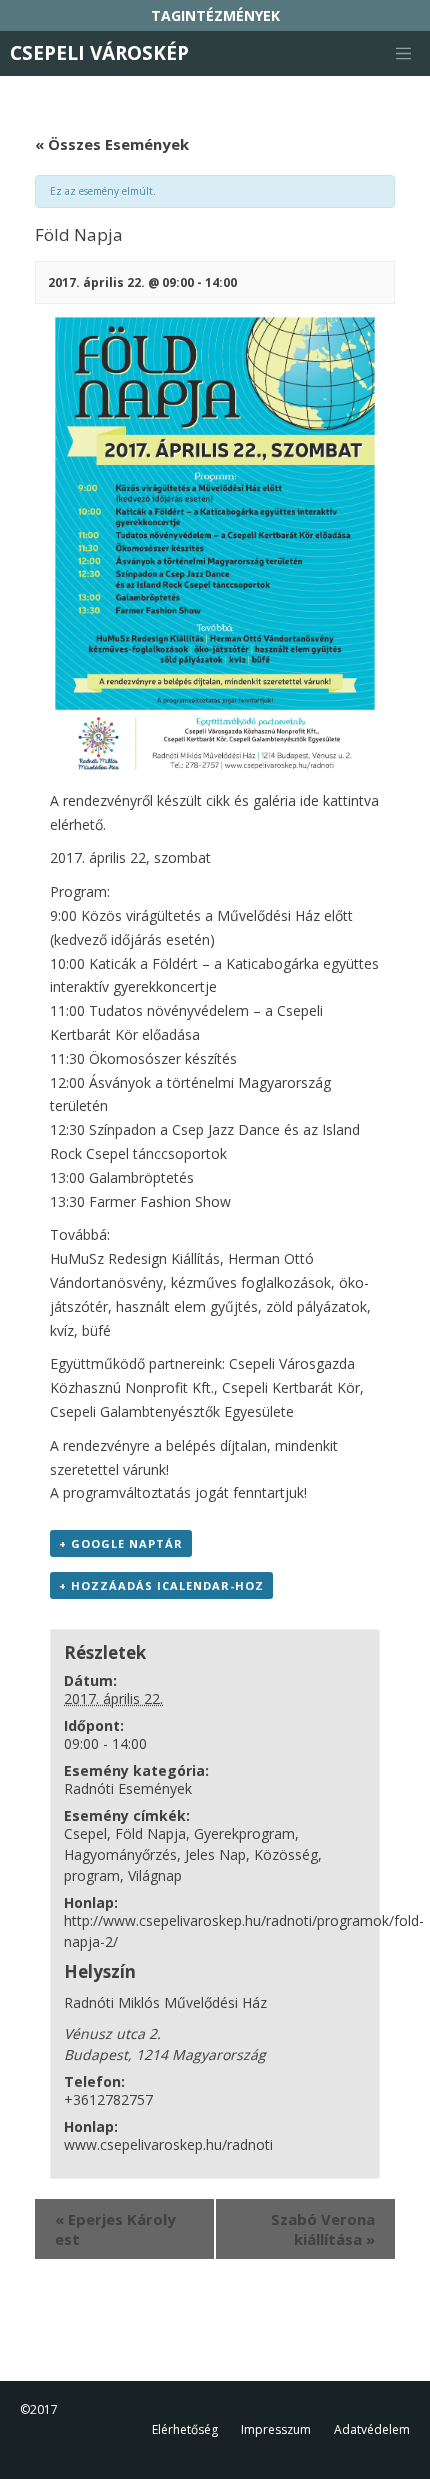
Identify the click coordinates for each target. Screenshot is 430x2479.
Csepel (85, 1833)
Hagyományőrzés (120, 1854)
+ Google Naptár (121, 1543)
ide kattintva (339, 800)
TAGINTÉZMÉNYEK (215, 15)
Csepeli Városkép (99, 53)
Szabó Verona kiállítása (323, 2229)
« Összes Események (112, 144)
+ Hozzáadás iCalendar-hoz (161, 1585)
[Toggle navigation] (403, 54)
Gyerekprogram (244, 1833)
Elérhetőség (185, 2429)
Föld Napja (150, 1833)
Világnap (155, 1875)
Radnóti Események (128, 1788)
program (92, 1875)
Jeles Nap (215, 1854)
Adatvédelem (372, 2429)
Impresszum (276, 2429)
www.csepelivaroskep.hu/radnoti (168, 2144)
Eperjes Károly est (115, 2229)
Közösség (286, 1854)
